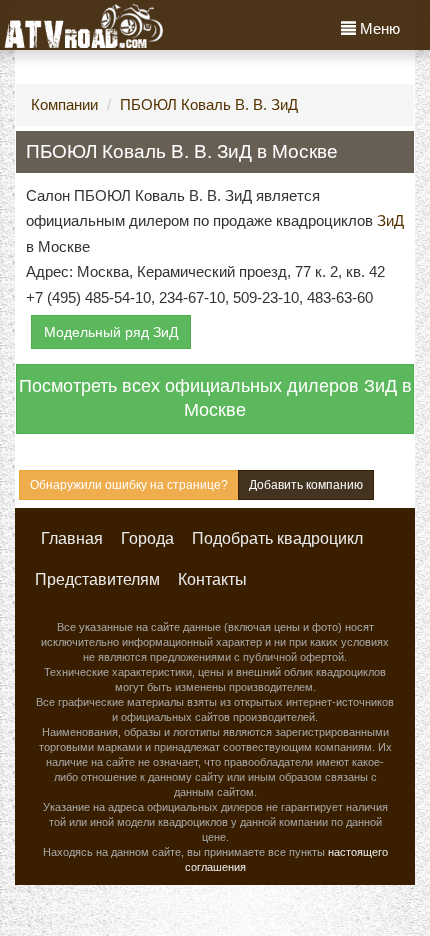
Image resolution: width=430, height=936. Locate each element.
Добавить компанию (306, 485)
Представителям (97, 579)
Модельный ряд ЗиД (111, 332)
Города (147, 538)
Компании (64, 104)
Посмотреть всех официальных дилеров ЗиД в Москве (215, 398)
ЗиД (390, 220)
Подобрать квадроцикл (277, 538)
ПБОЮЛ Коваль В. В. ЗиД (209, 104)
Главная (72, 538)
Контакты (212, 579)
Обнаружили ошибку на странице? (129, 485)
